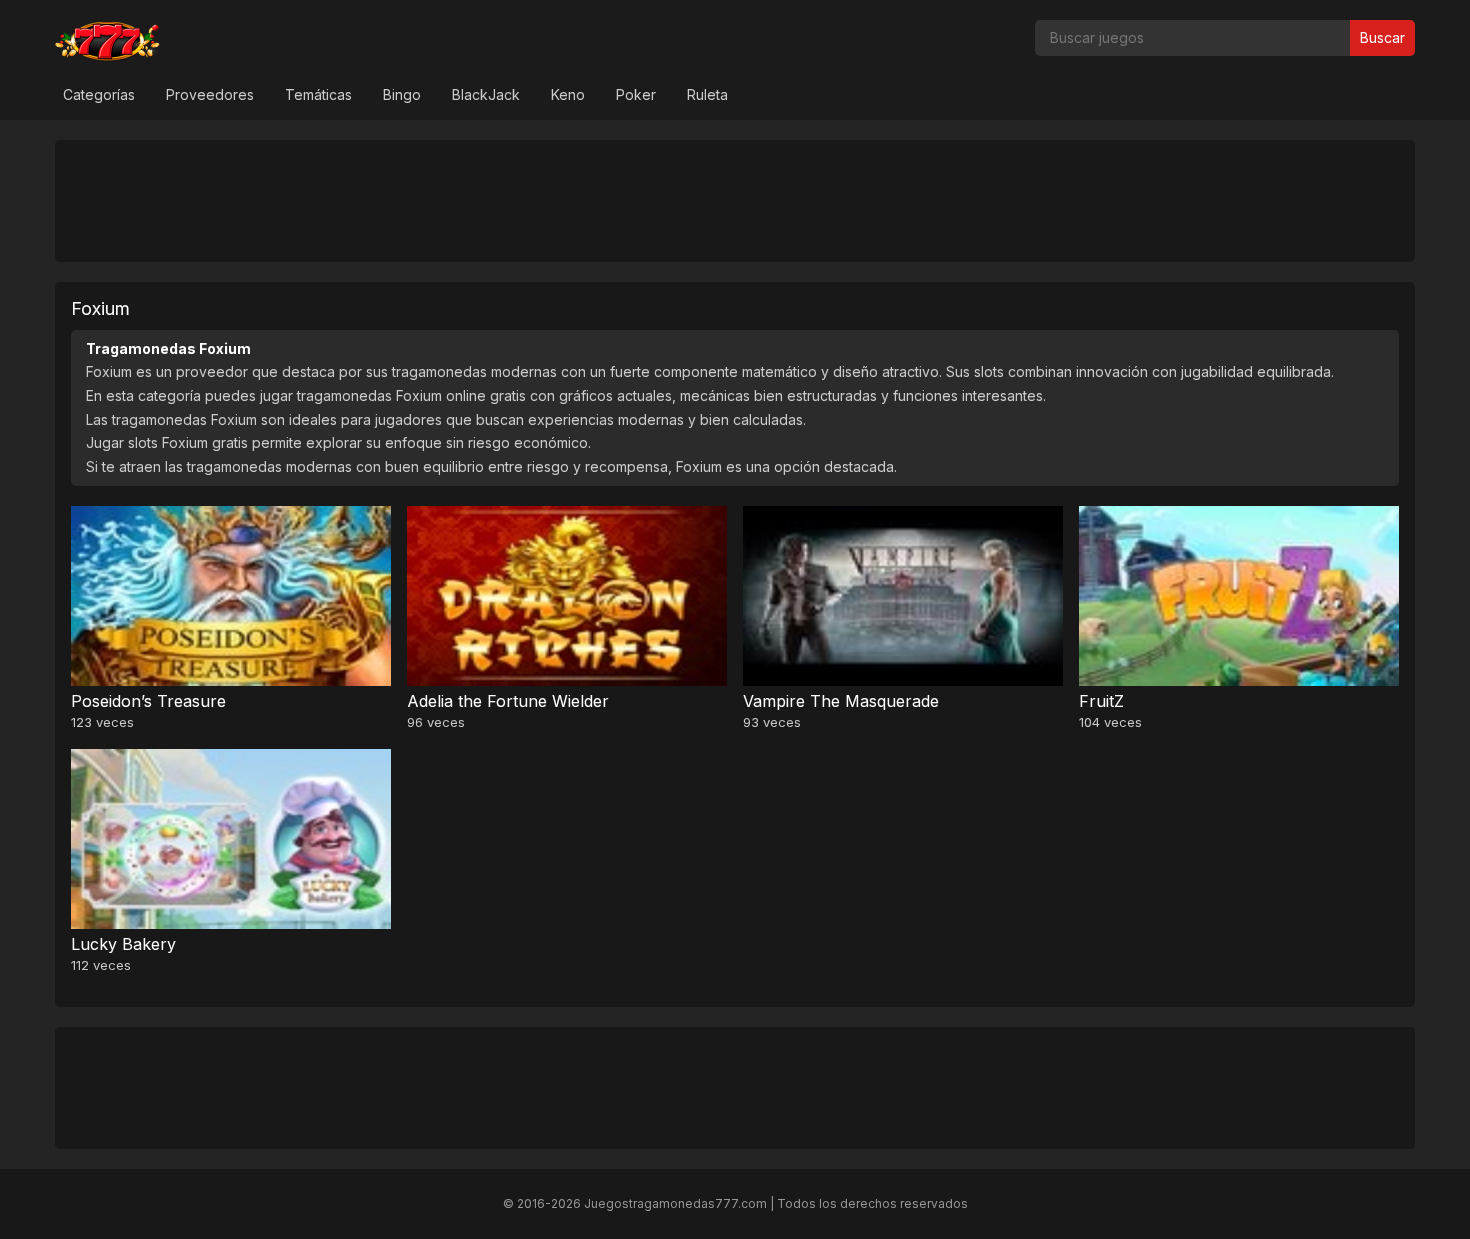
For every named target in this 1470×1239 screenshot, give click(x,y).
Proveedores (210, 94)
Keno (568, 94)
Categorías (99, 94)
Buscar (1382, 37)
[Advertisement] (735, 200)
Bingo (402, 94)
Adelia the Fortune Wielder (508, 701)
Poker (636, 94)
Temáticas (318, 94)
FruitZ (1101, 701)
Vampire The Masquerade (841, 701)
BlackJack (486, 94)
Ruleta (707, 94)
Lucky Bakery (123, 944)
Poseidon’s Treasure (148, 701)
